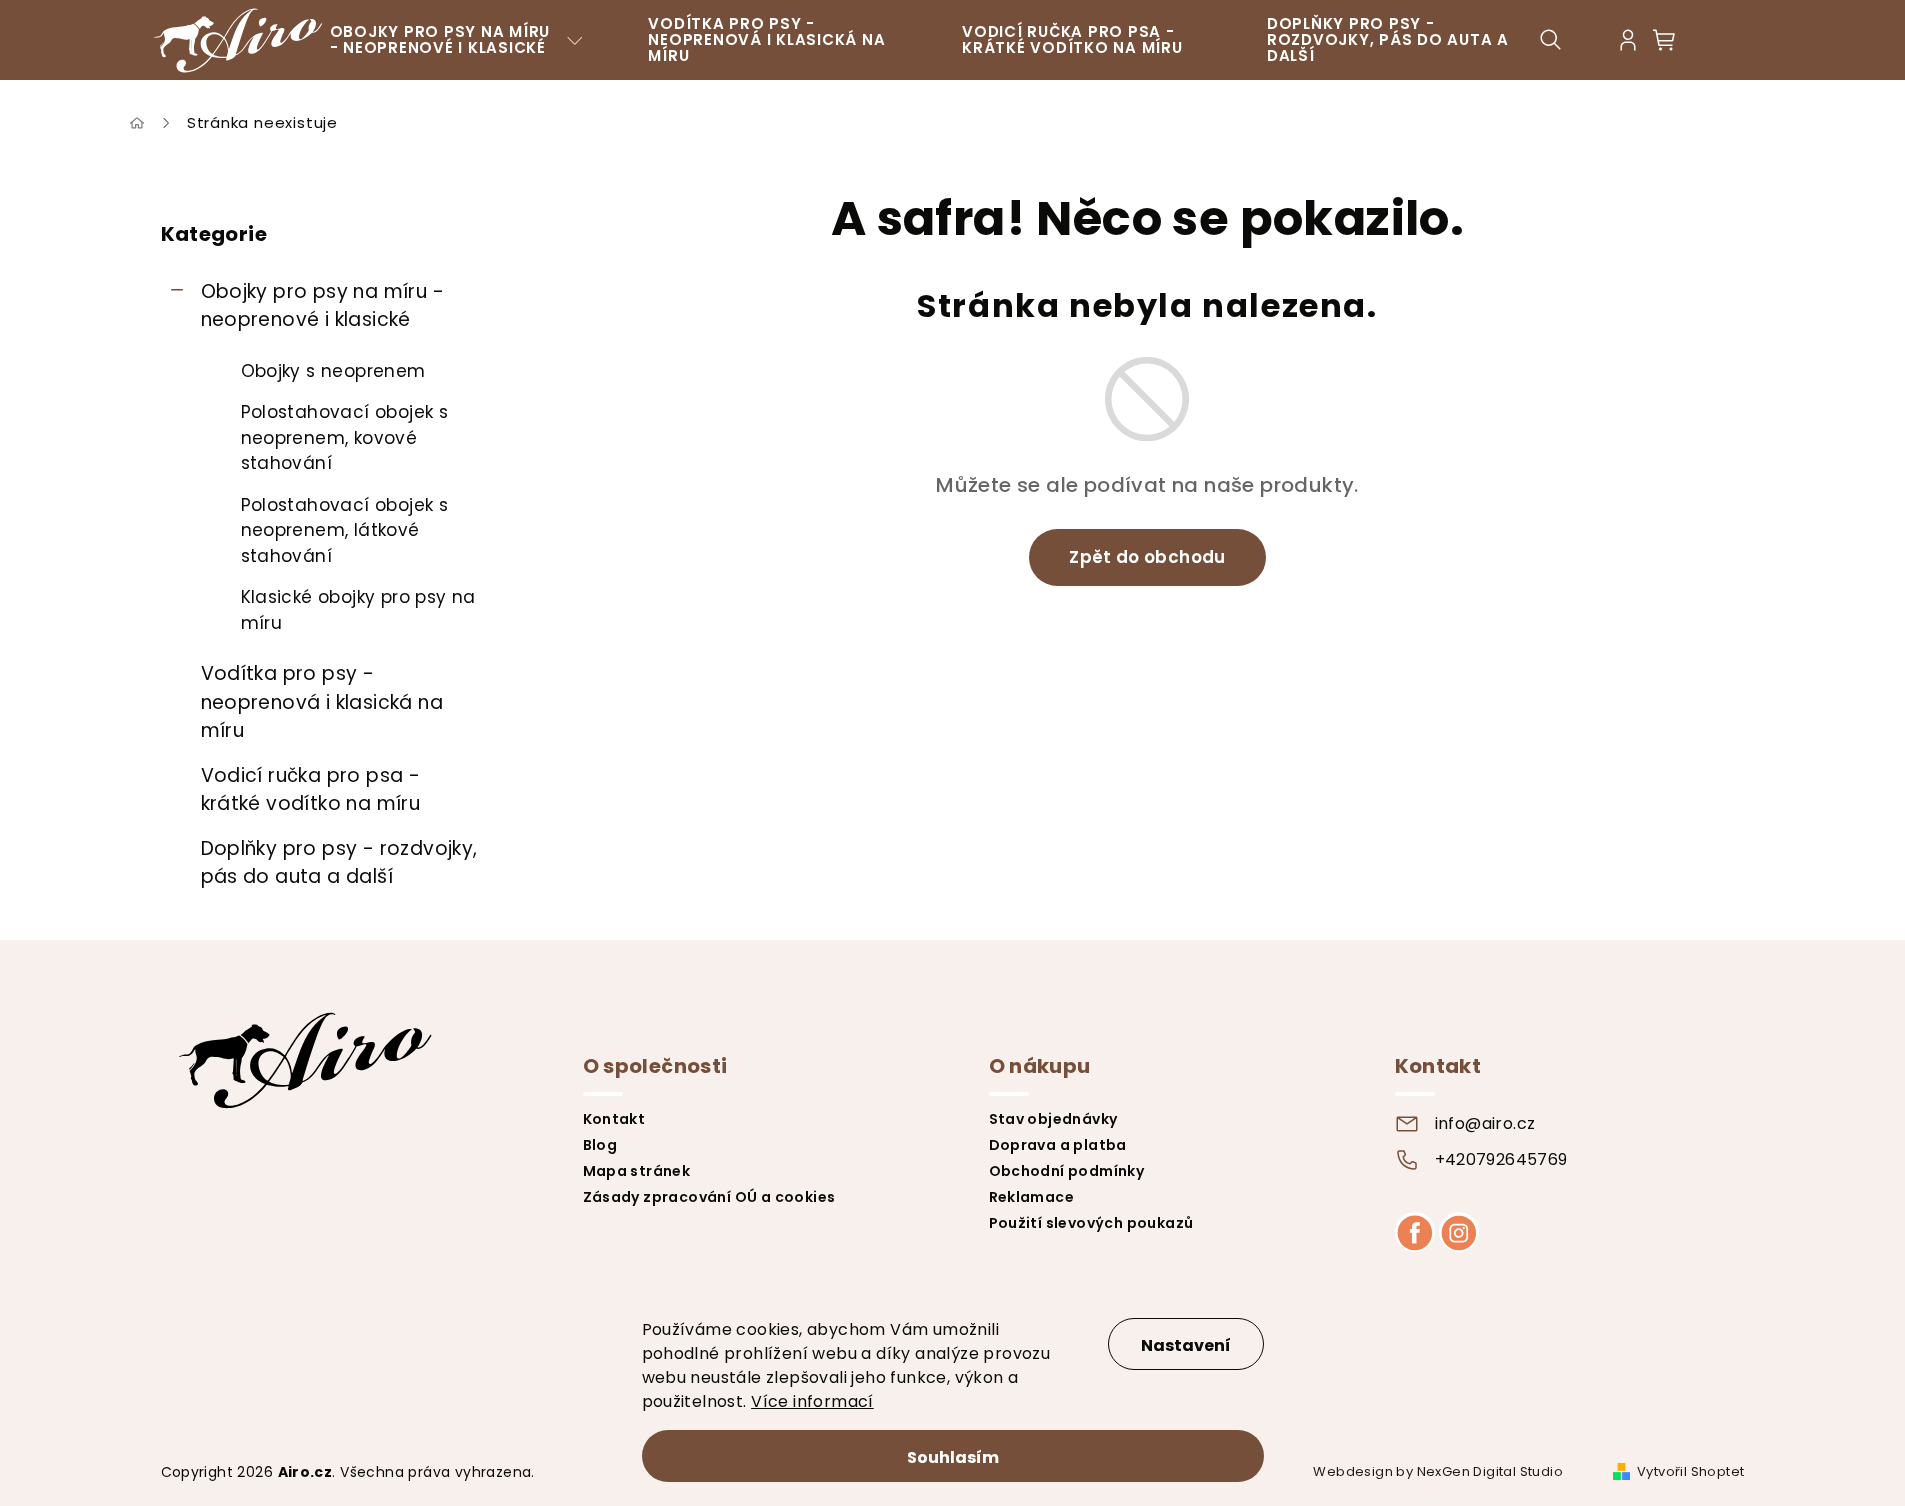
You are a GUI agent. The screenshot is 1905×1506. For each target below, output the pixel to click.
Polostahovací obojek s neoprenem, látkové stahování (345, 530)
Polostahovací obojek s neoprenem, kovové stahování (345, 437)
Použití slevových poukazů (1091, 1223)
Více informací (812, 1401)
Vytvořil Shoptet (1690, 1471)
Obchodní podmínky (1067, 1171)
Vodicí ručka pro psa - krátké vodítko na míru (311, 790)
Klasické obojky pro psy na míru (358, 610)
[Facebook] (1415, 1232)
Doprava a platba (1058, 1145)
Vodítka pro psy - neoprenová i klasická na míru (322, 702)
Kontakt (614, 1119)
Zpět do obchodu (1147, 557)
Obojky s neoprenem (333, 371)
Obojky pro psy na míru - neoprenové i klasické (323, 306)
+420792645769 (1501, 1159)
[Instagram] (1459, 1232)
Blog (600, 1145)
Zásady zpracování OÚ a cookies (709, 1197)
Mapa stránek (637, 1171)
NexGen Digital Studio (1490, 1471)
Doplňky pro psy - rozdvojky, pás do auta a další (339, 863)
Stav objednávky (1053, 1119)
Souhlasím (953, 1457)
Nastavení (1186, 1345)
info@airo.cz (1485, 1123)
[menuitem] (457, 40)
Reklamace (1032, 1197)
